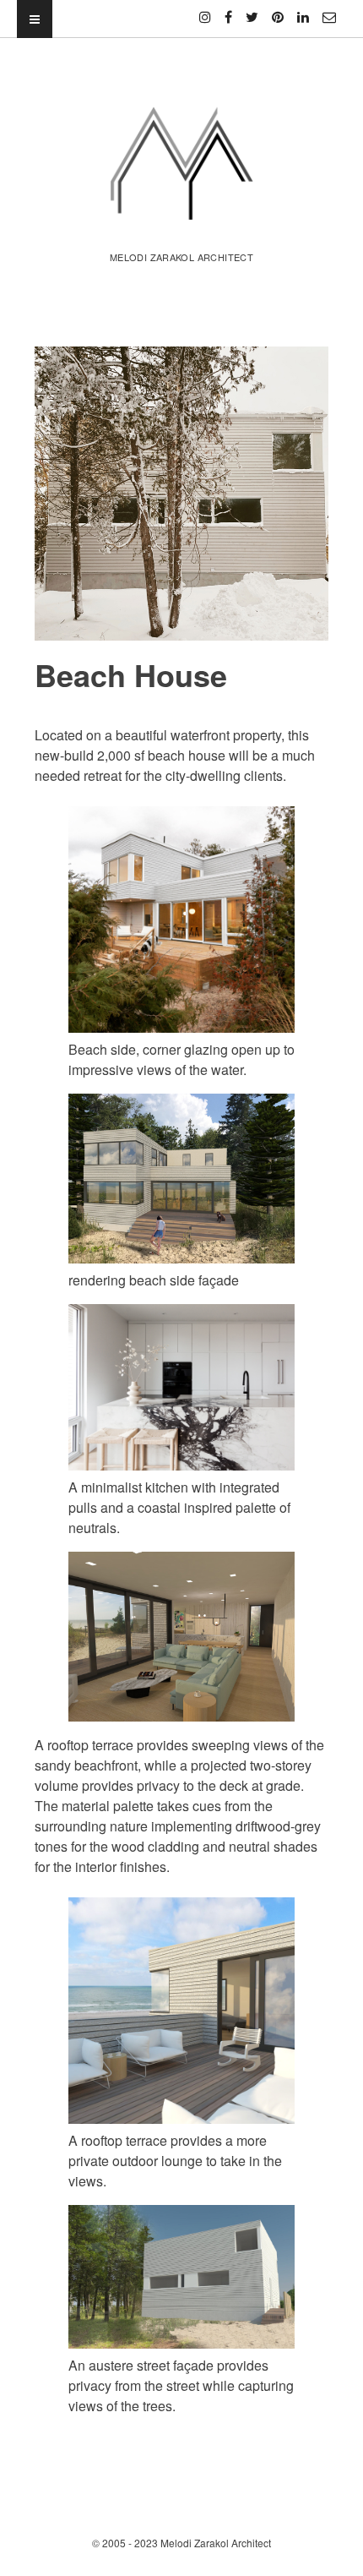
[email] (329, 10)
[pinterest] (278, 10)
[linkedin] (303, 10)
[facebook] (228, 10)
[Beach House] (181, 494)
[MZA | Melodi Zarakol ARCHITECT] (181, 217)
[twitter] (252, 10)
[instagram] (205, 10)
